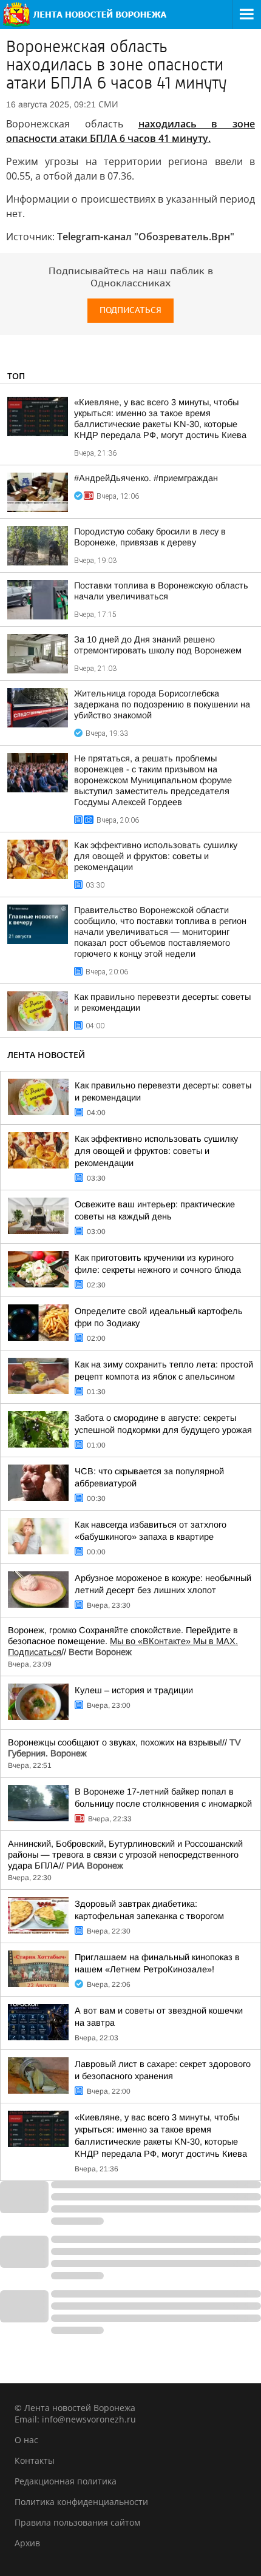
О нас (26, 2440)
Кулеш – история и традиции (134, 1690)
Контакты (35, 2460)
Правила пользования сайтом (77, 2522)
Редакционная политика (66, 2481)
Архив (27, 2543)
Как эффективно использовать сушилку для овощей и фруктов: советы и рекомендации (156, 856)
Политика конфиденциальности (81, 2502)
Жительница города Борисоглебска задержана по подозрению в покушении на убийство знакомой (162, 704)
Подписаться (130, 310)
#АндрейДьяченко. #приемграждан (146, 478)
